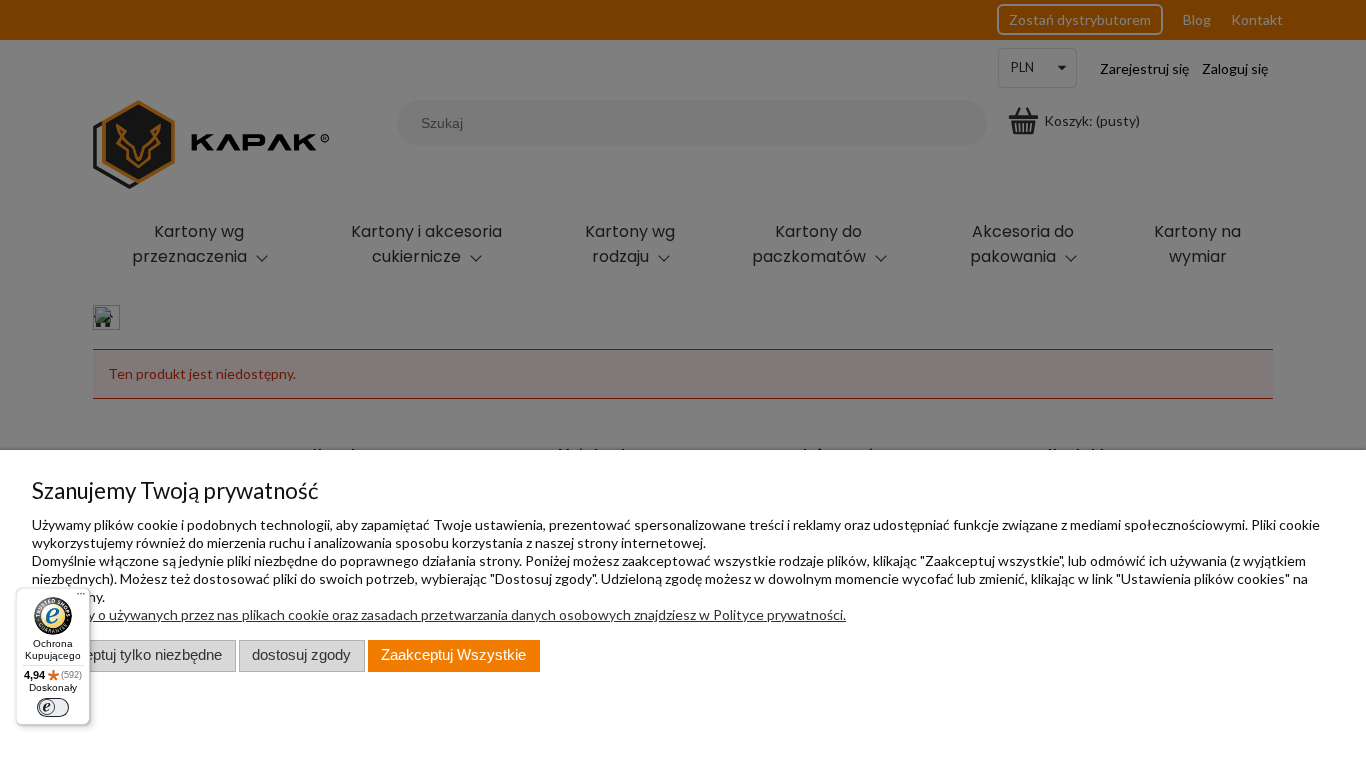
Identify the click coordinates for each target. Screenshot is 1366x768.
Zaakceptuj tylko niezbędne (133, 655)
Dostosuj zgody (301, 655)
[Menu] (80, 597)
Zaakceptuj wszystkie (453, 655)
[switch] (53, 707)
